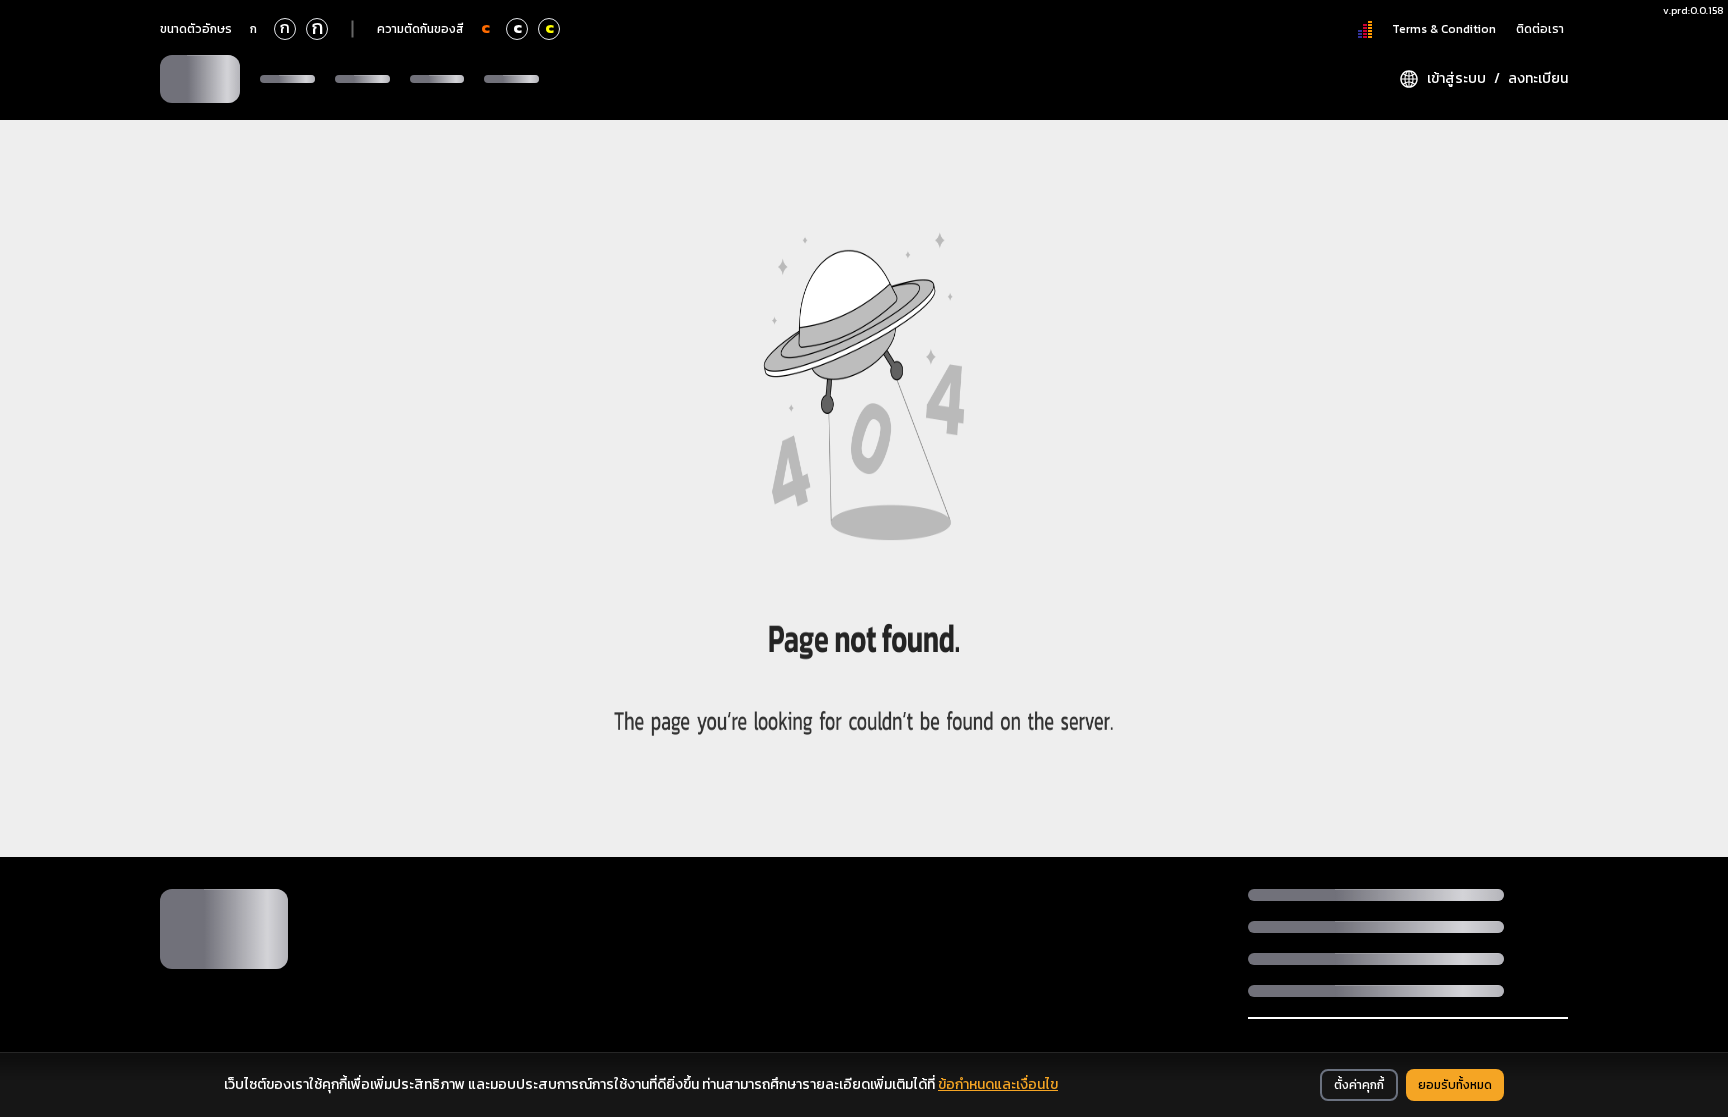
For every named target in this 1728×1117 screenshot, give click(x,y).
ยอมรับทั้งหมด (1455, 1085)
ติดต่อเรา (1540, 29)
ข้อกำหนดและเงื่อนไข (998, 1084)
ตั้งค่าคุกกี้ (1359, 1085)
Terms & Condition (1444, 29)
